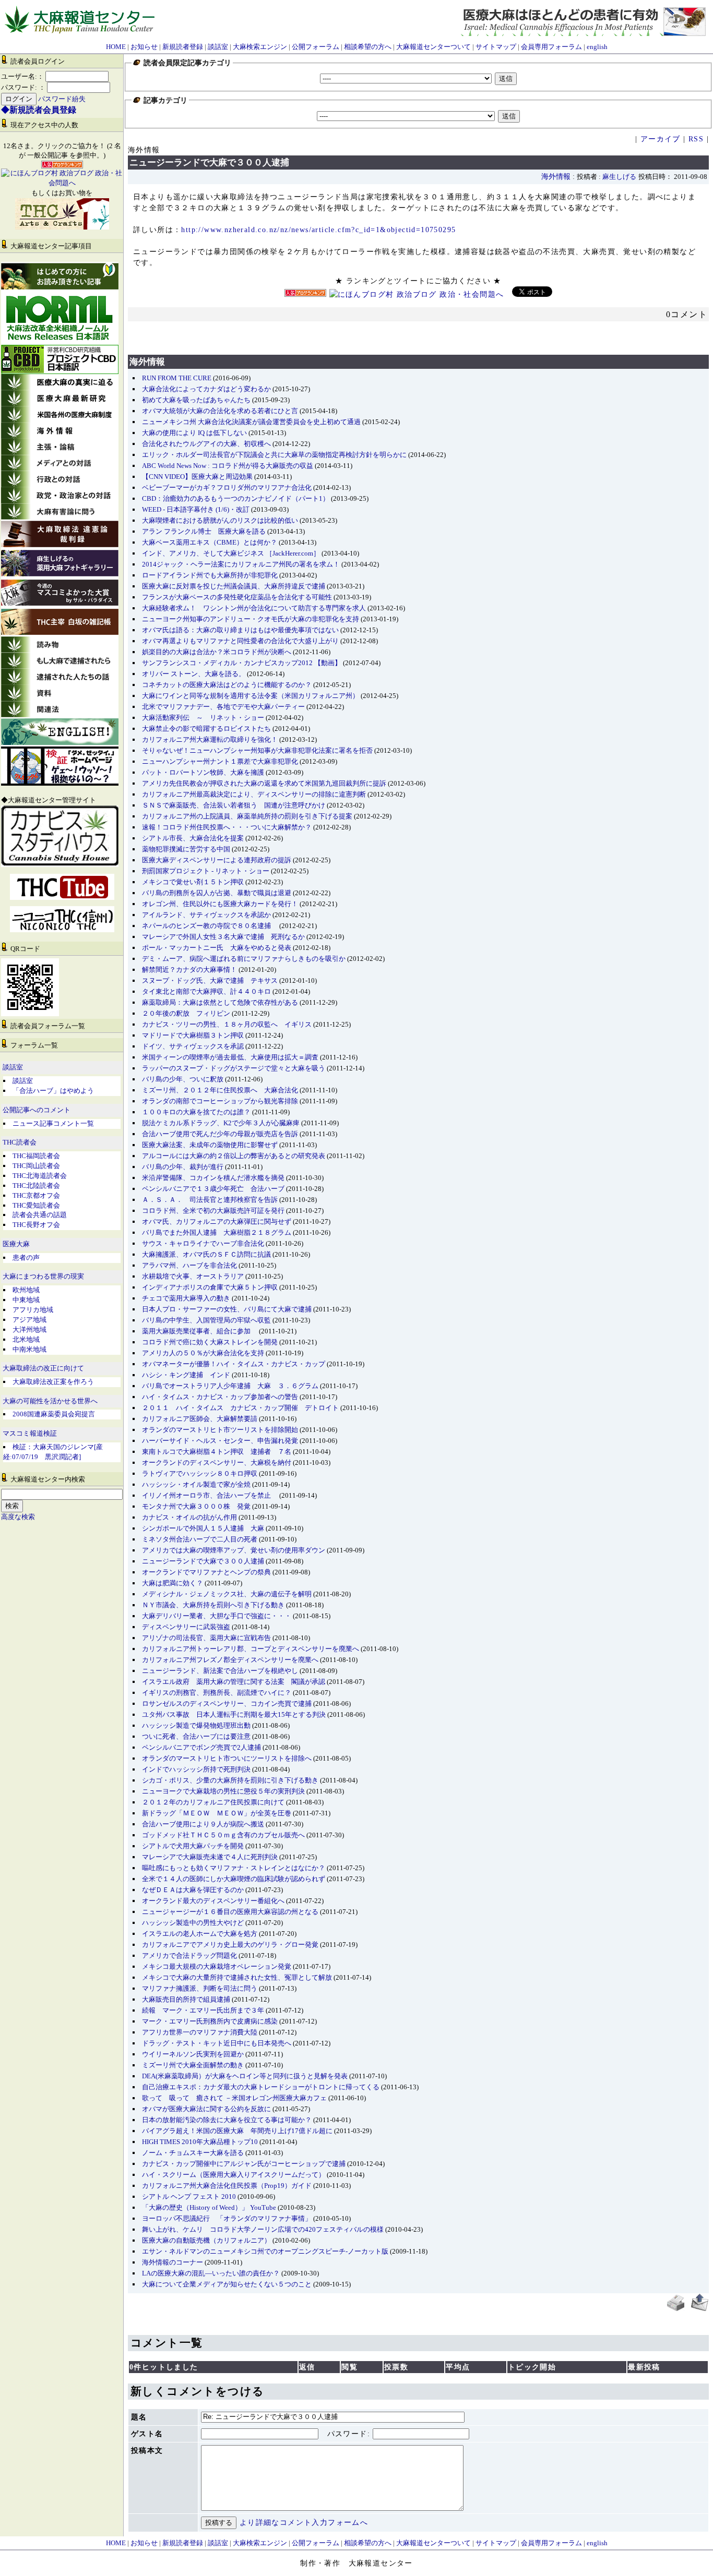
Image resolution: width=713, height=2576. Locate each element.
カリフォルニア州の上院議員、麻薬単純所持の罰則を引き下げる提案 (247, 816)
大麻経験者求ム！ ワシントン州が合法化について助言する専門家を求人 (254, 608)
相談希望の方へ (368, 47)
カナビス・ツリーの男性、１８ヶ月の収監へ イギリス (227, 1024)
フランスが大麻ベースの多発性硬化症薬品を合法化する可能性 (237, 597)
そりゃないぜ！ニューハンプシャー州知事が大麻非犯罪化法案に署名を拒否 (257, 750)
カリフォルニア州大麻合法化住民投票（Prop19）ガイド (227, 2186)
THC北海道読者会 (40, 1176)
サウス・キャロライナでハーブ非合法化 (203, 1243)
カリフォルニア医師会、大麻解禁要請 (200, 1419)
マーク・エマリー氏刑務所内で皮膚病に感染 (210, 2021)
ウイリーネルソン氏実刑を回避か (193, 2054)
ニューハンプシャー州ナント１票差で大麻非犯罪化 (220, 761)
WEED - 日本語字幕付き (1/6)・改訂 (196, 509)
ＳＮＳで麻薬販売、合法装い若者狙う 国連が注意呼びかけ (234, 805)
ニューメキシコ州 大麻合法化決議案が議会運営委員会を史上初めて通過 (251, 422)
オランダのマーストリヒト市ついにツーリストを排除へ (227, 1758)
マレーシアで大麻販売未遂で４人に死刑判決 (210, 1857)
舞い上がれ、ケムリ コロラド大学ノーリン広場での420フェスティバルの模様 (263, 2229)
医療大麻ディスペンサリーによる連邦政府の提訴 (217, 860)
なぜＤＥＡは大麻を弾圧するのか (193, 1890)
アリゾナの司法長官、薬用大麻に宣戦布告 (206, 1638)
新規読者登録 (183, 47)
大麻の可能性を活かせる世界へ (50, 1401)
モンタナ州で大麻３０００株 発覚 (196, 1506)
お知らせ (144, 47)
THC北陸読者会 (36, 1185)
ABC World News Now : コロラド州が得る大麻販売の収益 (228, 466)
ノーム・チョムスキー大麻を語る (193, 2153)
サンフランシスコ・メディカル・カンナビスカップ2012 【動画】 (242, 663)
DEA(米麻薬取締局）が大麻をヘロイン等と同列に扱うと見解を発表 (245, 2076)
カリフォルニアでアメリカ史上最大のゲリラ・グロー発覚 (230, 1945)
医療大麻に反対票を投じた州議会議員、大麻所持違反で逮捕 (234, 586)
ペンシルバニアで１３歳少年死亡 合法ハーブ (213, 1189)
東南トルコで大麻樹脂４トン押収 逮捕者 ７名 (217, 1452)
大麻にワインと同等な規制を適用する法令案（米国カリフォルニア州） (251, 696)
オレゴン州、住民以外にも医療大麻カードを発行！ (220, 904)
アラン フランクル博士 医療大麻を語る (204, 531)
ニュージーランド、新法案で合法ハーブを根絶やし (220, 1671)
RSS (696, 139)
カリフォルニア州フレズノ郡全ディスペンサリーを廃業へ (230, 1660)
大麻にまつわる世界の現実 (43, 1277)
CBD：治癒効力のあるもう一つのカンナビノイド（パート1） (236, 498)
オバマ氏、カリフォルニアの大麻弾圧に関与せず (217, 1221)
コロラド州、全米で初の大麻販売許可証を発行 (213, 1211)
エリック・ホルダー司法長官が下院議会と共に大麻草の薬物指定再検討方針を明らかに (274, 455)
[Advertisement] (419, 333)
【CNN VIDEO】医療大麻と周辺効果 (197, 477)
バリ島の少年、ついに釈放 (183, 1079)
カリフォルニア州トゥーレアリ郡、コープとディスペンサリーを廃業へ (251, 1649)
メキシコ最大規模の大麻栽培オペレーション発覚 (217, 1966)
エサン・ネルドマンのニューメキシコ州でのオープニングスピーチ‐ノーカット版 (265, 2251)
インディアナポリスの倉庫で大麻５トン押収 (210, 1287)
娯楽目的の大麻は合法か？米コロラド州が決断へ (217, 652)
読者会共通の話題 (40, 1215)
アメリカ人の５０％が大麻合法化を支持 (203, 1353)
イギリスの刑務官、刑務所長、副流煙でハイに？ (217, 1693)
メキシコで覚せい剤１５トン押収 (193, 882)
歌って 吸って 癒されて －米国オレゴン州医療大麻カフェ (234, 2098)
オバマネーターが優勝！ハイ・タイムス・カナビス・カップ (234, 1364)
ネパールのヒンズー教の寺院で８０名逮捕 (210, 926)
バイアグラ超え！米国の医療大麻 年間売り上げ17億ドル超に (237, 2131)
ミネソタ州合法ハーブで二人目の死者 (200, 1539)
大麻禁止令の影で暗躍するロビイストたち (206, 729)
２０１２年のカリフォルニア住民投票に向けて (213, 1802)
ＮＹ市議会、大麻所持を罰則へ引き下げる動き (213, 1605)
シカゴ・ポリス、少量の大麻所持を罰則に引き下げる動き (230, 1780)
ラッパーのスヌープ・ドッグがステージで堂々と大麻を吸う (234, 1068)
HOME (116, 47)
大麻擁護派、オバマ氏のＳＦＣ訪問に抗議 (206, 1254)
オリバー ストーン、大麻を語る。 (194, 674)
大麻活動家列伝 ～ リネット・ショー (203, 718)
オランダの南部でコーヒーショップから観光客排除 (220, 1101)
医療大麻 (16, 1244)
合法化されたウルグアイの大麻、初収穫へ (206, 444)
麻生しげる (619, 177)
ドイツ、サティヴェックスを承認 (193, 1046)
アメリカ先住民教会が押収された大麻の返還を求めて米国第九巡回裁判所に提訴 (264, 783)
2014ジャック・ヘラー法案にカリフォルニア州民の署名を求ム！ (241, 564)
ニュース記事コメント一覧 (53, 1123)
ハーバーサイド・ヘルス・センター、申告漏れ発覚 (220, 1441)
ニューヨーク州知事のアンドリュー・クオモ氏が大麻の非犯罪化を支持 (251, 619)
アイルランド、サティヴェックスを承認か (206, 915)
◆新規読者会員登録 (39, 110)
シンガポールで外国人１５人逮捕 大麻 (203, 1528)
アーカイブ (661, 139)
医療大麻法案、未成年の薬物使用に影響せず (210, 1145)
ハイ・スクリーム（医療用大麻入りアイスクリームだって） (234, 2175)
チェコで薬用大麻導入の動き (186, 1298)
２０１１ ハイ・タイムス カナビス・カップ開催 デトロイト (240, 1408)
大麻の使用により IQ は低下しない (194, 433)
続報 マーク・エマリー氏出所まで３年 (203, 2010)
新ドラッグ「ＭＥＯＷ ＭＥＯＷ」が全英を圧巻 (217, 1813)
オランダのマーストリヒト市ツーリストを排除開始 (220, 1430)
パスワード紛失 (62, 99)
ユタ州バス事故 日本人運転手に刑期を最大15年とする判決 (234, 1714)
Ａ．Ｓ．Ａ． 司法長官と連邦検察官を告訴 (210, 1200)
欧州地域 (26, 1290)
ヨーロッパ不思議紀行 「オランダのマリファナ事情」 (227, 2218)
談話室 (218, 47)
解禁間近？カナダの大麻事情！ (189, 970)
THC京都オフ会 (36, 1195)
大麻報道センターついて (433, 47)
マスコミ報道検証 (30, 1434)
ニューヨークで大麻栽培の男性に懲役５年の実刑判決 (223, 1791)
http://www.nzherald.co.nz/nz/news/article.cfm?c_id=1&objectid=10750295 (318, 230)
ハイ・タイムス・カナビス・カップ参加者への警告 (220, 1397)
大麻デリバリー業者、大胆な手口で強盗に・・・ (217, 1616)
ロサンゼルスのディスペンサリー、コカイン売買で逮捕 (227, 1704)
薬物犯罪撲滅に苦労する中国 (186, 849)
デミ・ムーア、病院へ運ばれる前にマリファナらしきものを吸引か (244, 959)
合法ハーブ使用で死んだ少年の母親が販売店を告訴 (220, 1134)
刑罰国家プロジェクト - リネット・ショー (206, 871)
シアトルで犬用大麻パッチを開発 (193, 1846)
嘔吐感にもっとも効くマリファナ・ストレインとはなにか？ (234, 1868)
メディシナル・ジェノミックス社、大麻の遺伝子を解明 (227, 1594)
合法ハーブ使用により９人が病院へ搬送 (203, 1824)
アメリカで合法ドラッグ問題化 (189, 1955)
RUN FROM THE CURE (177, 378)
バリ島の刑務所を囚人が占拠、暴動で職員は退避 (217, 893)
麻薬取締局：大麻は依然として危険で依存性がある (220, 1002)
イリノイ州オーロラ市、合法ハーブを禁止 (210, 1495)
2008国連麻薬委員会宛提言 (54, 1414)
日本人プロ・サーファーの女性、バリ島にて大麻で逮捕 (227, 1309)
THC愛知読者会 (36, 1205)
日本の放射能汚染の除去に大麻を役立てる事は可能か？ (227, 2120)
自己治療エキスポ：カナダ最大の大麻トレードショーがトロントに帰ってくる (261, 2087)
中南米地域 (29, 1349)
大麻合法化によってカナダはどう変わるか (206, 389)
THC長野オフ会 (36, 1225)
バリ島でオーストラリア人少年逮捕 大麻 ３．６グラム (230, 1386)
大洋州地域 (29, 1329)
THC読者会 (20, 1142)
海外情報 (556, 177)
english (597, 47)
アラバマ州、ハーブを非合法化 (189, 1265)
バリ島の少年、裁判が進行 (183, 1167)
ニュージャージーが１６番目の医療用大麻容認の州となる (230, 1912)
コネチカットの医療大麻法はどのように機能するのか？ (227, 685)
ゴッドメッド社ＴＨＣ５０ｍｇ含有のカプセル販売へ (223, 1835)
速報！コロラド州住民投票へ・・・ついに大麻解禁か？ (227, 827)
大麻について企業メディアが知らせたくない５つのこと (227, 2284)
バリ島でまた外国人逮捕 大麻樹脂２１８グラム (217, 1232)
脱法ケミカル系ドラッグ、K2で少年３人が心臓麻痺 (221, 1123)
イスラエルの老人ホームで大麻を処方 (200, 1934)
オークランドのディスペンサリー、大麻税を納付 (217, 1462)
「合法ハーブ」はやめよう (53, 1091)
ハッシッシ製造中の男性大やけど (193, 1923)
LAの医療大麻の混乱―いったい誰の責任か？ (211, 2273)
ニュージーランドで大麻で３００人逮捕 (203, 1561)
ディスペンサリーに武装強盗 (186, 1627)
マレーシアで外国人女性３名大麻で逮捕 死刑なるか (223, 937)
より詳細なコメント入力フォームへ (304, 2523)
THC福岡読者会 (36, 1156)
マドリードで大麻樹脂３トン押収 (193, 1035)
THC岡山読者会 (36, 1166)
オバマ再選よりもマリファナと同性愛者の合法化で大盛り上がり (240, 641)
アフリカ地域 (33, 1310)
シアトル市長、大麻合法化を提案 (193, 838)
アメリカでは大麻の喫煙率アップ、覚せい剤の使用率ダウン (234, 1550)
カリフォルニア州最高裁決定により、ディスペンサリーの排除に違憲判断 (254, 794)
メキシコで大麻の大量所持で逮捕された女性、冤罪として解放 (237, 1977)
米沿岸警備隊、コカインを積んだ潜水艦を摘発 (213, 1178)
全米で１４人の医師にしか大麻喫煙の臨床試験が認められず (234, 1879)
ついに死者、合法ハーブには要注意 (196, 1736)
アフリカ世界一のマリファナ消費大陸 (200, 2032)
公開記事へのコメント (37, 1110)
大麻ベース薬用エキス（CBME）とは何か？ (210, 542)
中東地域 (26, 1300)
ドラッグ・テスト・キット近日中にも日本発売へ (217, 2043)
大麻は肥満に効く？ (173, 1583)
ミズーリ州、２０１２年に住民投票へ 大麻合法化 (220, 1090)
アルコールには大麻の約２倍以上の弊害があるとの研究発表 (234, 1156)
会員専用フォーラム (551, 47)
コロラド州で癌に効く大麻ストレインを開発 (210, 1342)
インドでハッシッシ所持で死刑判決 (196, 1769)
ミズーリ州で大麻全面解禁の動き (193, 2065)
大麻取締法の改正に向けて (43, 1368)
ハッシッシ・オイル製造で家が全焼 (196, 1484)
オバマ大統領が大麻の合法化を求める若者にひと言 (220, 411)
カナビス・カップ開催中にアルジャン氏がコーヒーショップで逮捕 (244, 2164)
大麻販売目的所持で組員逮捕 (186, 1999)
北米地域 (26, 1339)
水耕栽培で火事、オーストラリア (193, 1276)
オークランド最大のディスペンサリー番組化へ (213, 1901)
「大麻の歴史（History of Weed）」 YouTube (209, 2207)
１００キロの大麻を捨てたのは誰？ (196, 1112)
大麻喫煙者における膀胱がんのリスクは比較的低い (220, 520)
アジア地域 (29, 1320)
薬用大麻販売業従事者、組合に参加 (200, 1331)
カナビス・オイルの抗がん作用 (189, 1517)
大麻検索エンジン (260, 47)
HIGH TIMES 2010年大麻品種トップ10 (200, 2142)
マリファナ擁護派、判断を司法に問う (200, 1988)
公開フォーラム (316, 47)
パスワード (347, 2434)
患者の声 (26, 1257)
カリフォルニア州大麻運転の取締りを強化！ (210, 739)
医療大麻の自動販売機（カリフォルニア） (206, 2240)
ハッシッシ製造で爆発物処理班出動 (196, 1725)
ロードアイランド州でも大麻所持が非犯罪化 (210, 575)
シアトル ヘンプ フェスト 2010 (189, 2196)
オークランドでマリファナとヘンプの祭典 (206, 1572)
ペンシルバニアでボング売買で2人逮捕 (201, 1747)
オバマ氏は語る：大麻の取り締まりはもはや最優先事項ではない (240, 630)
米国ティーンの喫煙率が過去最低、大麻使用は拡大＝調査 (230, 1057)
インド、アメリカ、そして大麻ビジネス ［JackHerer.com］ (231, 553)
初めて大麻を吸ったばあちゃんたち (196, 400)
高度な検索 (18, 1517)
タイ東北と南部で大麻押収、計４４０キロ (206, 991)
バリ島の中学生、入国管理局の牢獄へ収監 (206, 1320)
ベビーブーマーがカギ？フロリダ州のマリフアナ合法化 (227, 487)
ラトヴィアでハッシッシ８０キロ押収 (200, 1473)
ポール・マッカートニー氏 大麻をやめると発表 (217, 948)
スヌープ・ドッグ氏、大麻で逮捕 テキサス (210, 980)
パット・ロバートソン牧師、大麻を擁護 (203, 772)
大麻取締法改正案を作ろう (53, 1382)
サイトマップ (496, 47)
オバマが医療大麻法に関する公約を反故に (206, 2109)
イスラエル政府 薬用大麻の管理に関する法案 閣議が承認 (234, 1682)
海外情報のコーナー (173, 2262)
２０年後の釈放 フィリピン (186, 1013)
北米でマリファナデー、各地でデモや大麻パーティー (223, 707)
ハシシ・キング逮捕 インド (186, 1375)
